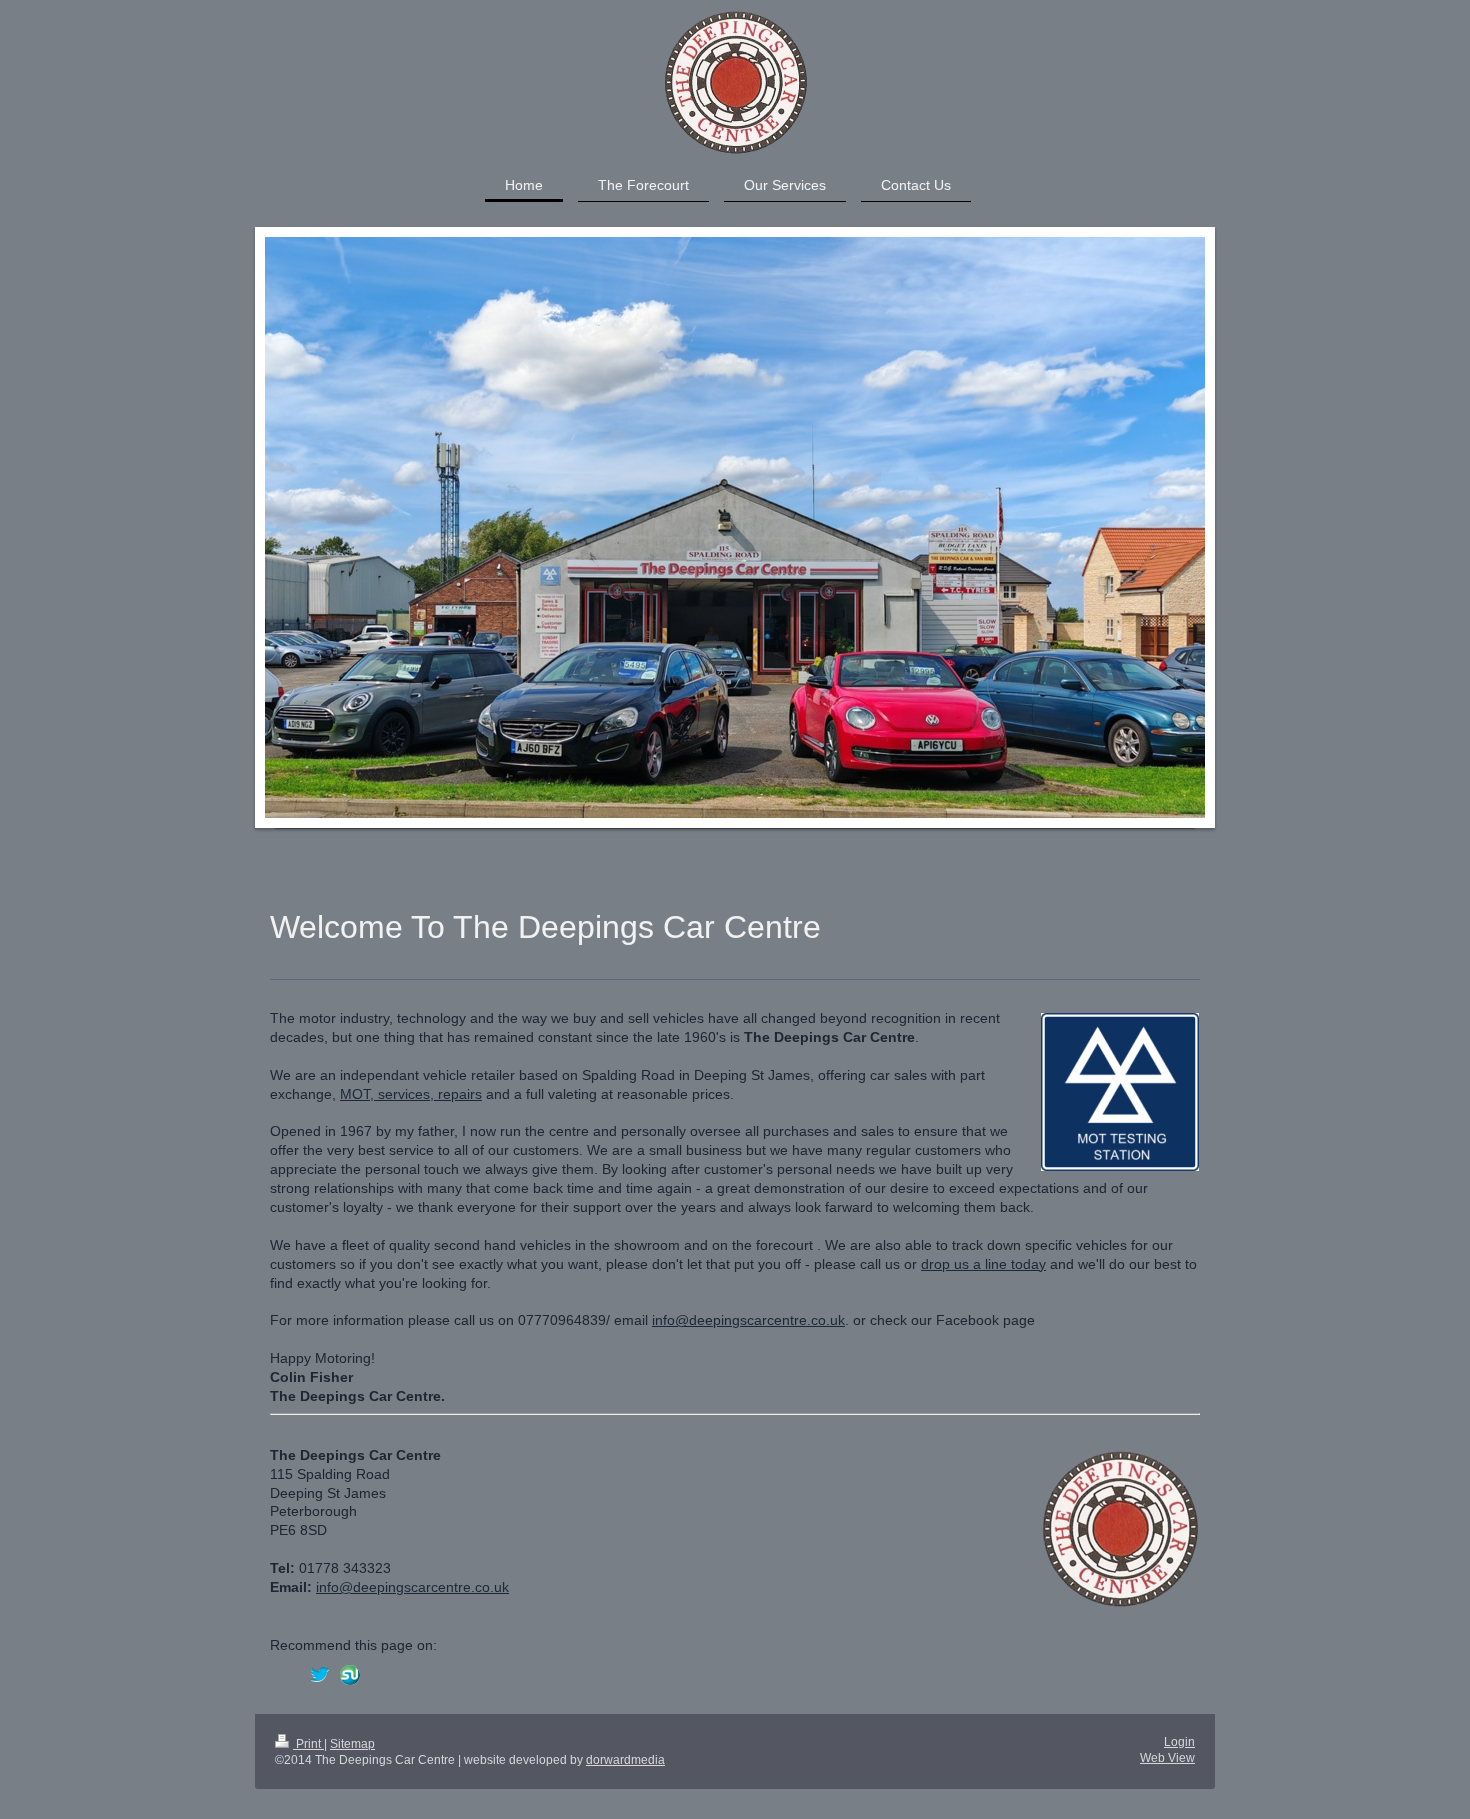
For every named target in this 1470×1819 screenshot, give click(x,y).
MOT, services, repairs (411, 1094)
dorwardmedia (625, 1760)
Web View (1167, 1758)
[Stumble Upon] (350, 1675)
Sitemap (352, 1744)
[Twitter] (320, 1675)
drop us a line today (983, 1264)
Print (308, 1744)
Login (1179, 1742)
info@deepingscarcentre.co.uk (748, 1320)
